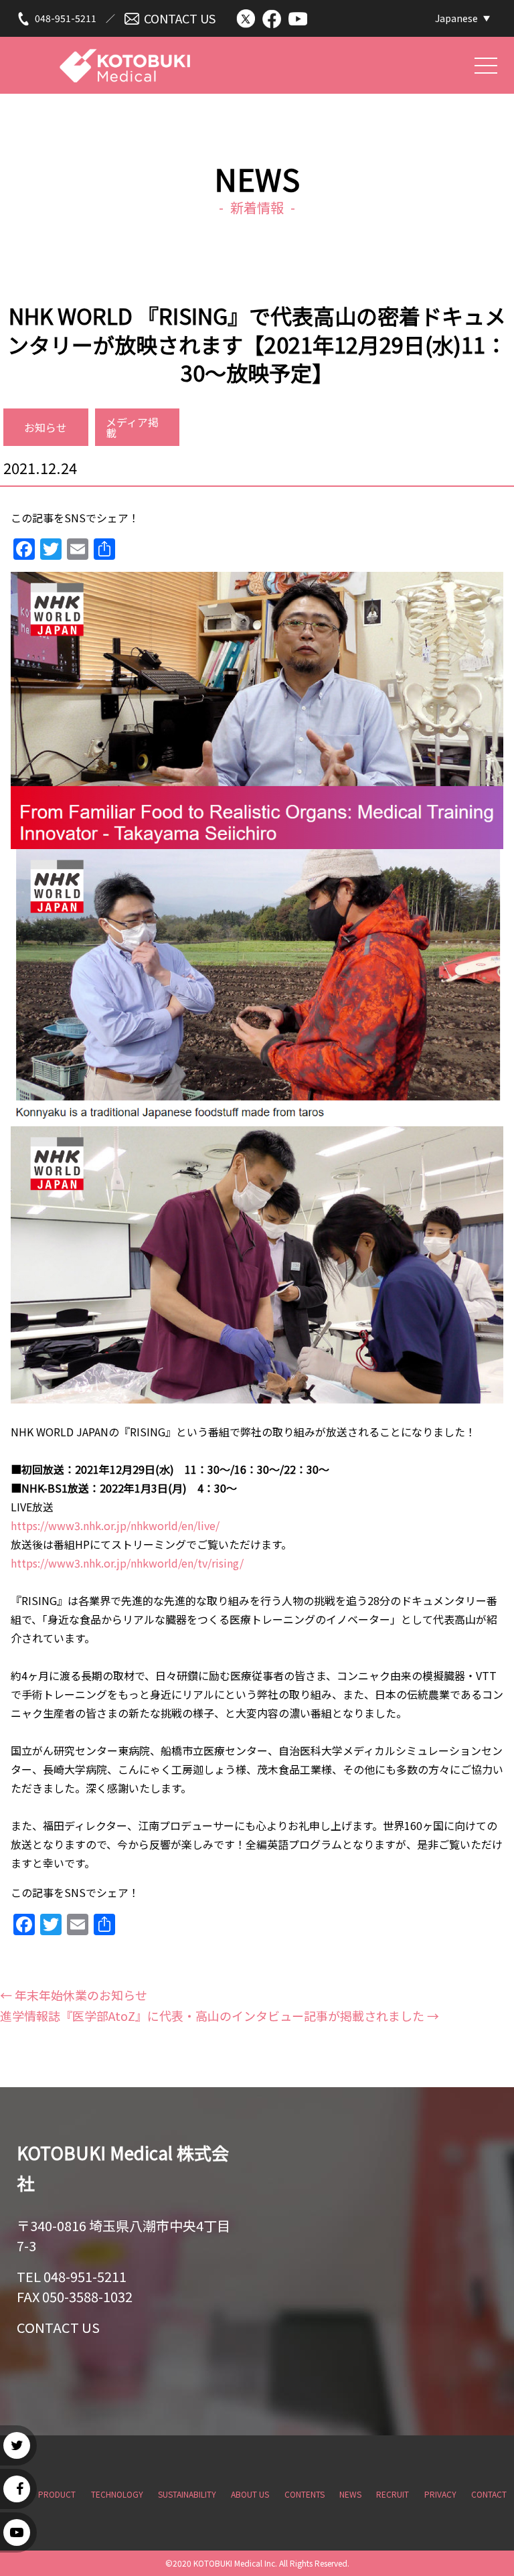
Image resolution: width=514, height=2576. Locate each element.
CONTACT (489, 2494)
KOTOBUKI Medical (125, 58)
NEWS (350, 2494)
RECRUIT (393, 2494)
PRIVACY (440, 2494)
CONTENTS (305, 2494)
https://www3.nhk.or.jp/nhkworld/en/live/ (115, 1525)
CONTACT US (180, 18)
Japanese (456, 18)
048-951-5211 (66, 18)
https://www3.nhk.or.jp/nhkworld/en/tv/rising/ (127, 1563)
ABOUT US (250, 2494)
